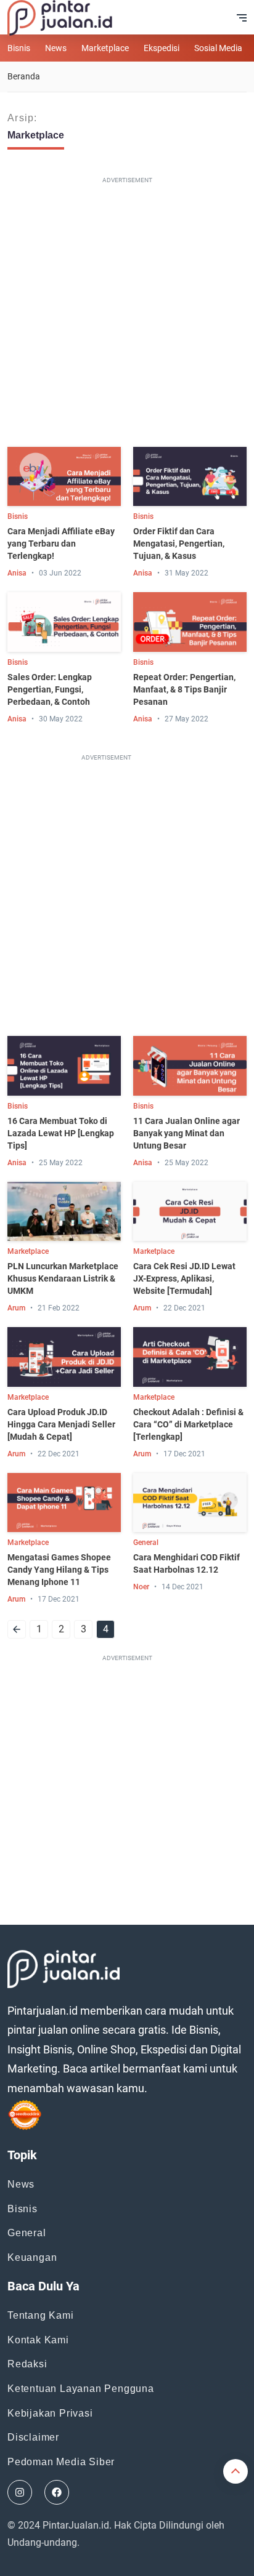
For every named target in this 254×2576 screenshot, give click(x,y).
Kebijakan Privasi (50, 2413)
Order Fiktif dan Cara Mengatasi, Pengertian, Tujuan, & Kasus (179, 544)
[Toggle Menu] (242, 18)
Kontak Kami (38, 2340)
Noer (141, 1587)
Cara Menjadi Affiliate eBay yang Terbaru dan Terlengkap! (61, 544)
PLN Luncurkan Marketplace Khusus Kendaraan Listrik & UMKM (63, 1278)
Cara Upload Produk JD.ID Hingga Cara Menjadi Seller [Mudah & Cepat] (61, 1424)
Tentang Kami (41, 2315)
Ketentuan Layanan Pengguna (81, 2389)
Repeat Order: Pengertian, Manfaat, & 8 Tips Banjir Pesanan (184, 689)
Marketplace (105, 48)
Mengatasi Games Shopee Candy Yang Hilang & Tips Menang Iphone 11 (59, 1570)
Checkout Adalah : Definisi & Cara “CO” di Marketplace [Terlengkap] (188, 1424)
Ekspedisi (162, 48)
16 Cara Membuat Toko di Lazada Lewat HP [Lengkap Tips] (61, 1133)
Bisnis (19, 48)
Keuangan (32, 2257)
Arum (16, 1308)
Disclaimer (33, 2437)
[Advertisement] (127, 315)
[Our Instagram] (20, 2492)
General (146, 1543)
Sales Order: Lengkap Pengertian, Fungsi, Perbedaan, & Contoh (50, 689)
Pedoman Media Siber (61, 2462)
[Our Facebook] (57, 2492)
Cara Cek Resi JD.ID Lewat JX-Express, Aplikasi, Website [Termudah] (184, 1278)
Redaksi (27, 2364)
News (56, 48)
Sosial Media (218, 48)
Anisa (17, 573)
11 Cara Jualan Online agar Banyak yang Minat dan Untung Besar (186, 1133)
